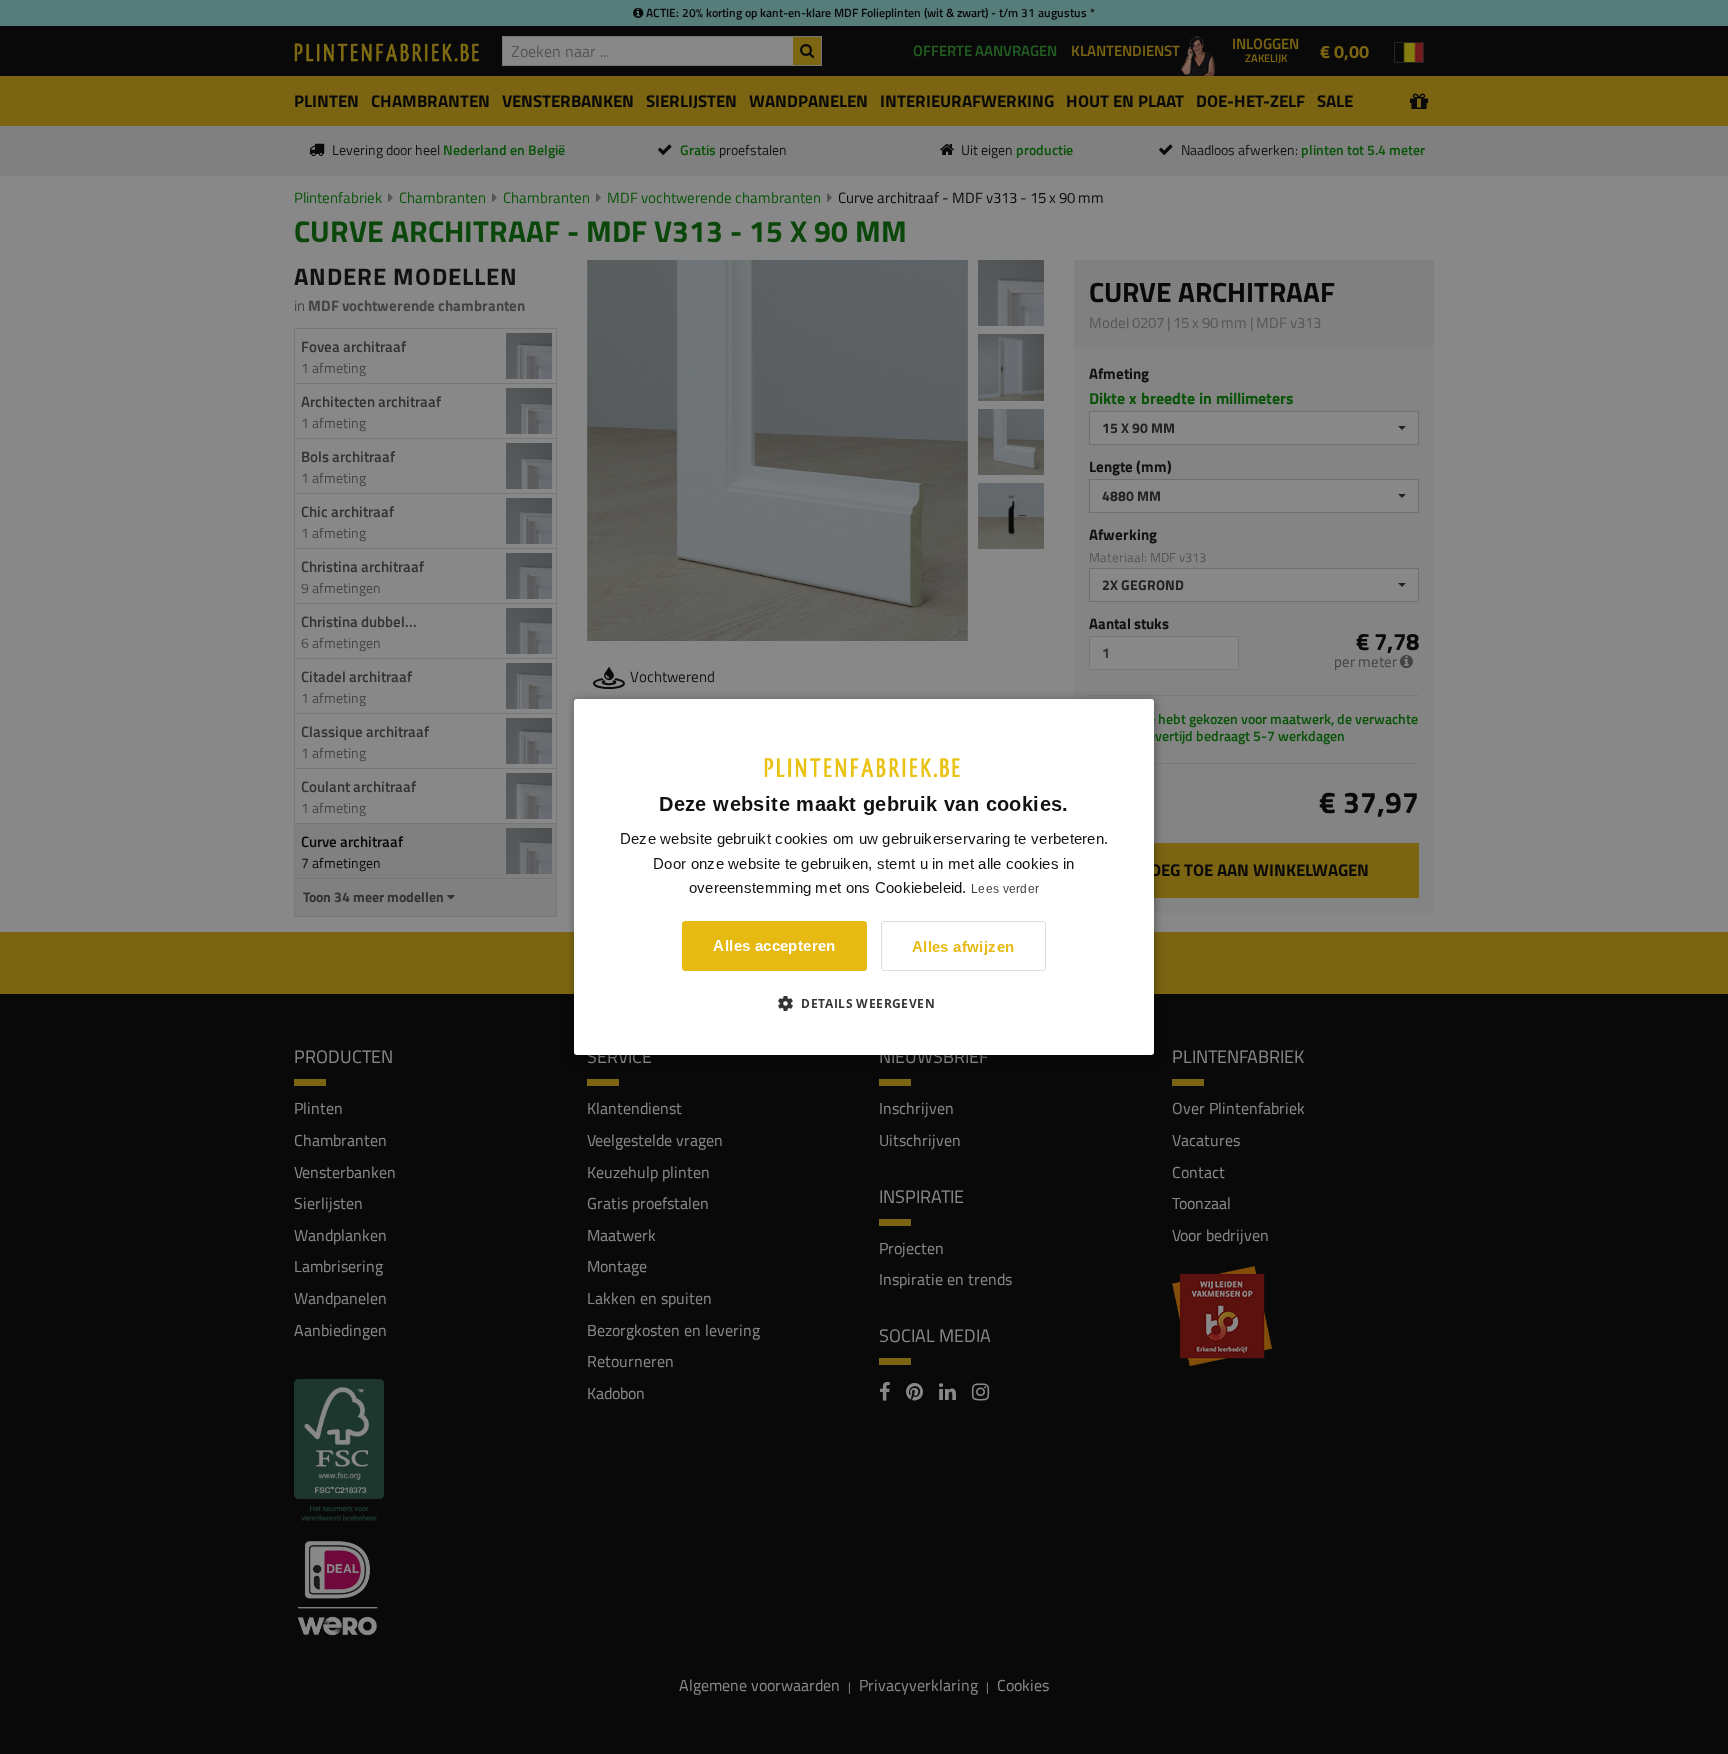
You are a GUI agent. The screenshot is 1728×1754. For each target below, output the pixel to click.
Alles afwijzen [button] (963, 946)
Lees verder (1005, 889)
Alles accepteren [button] (774, 945)
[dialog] (864, 877)
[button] (864, 1003)
